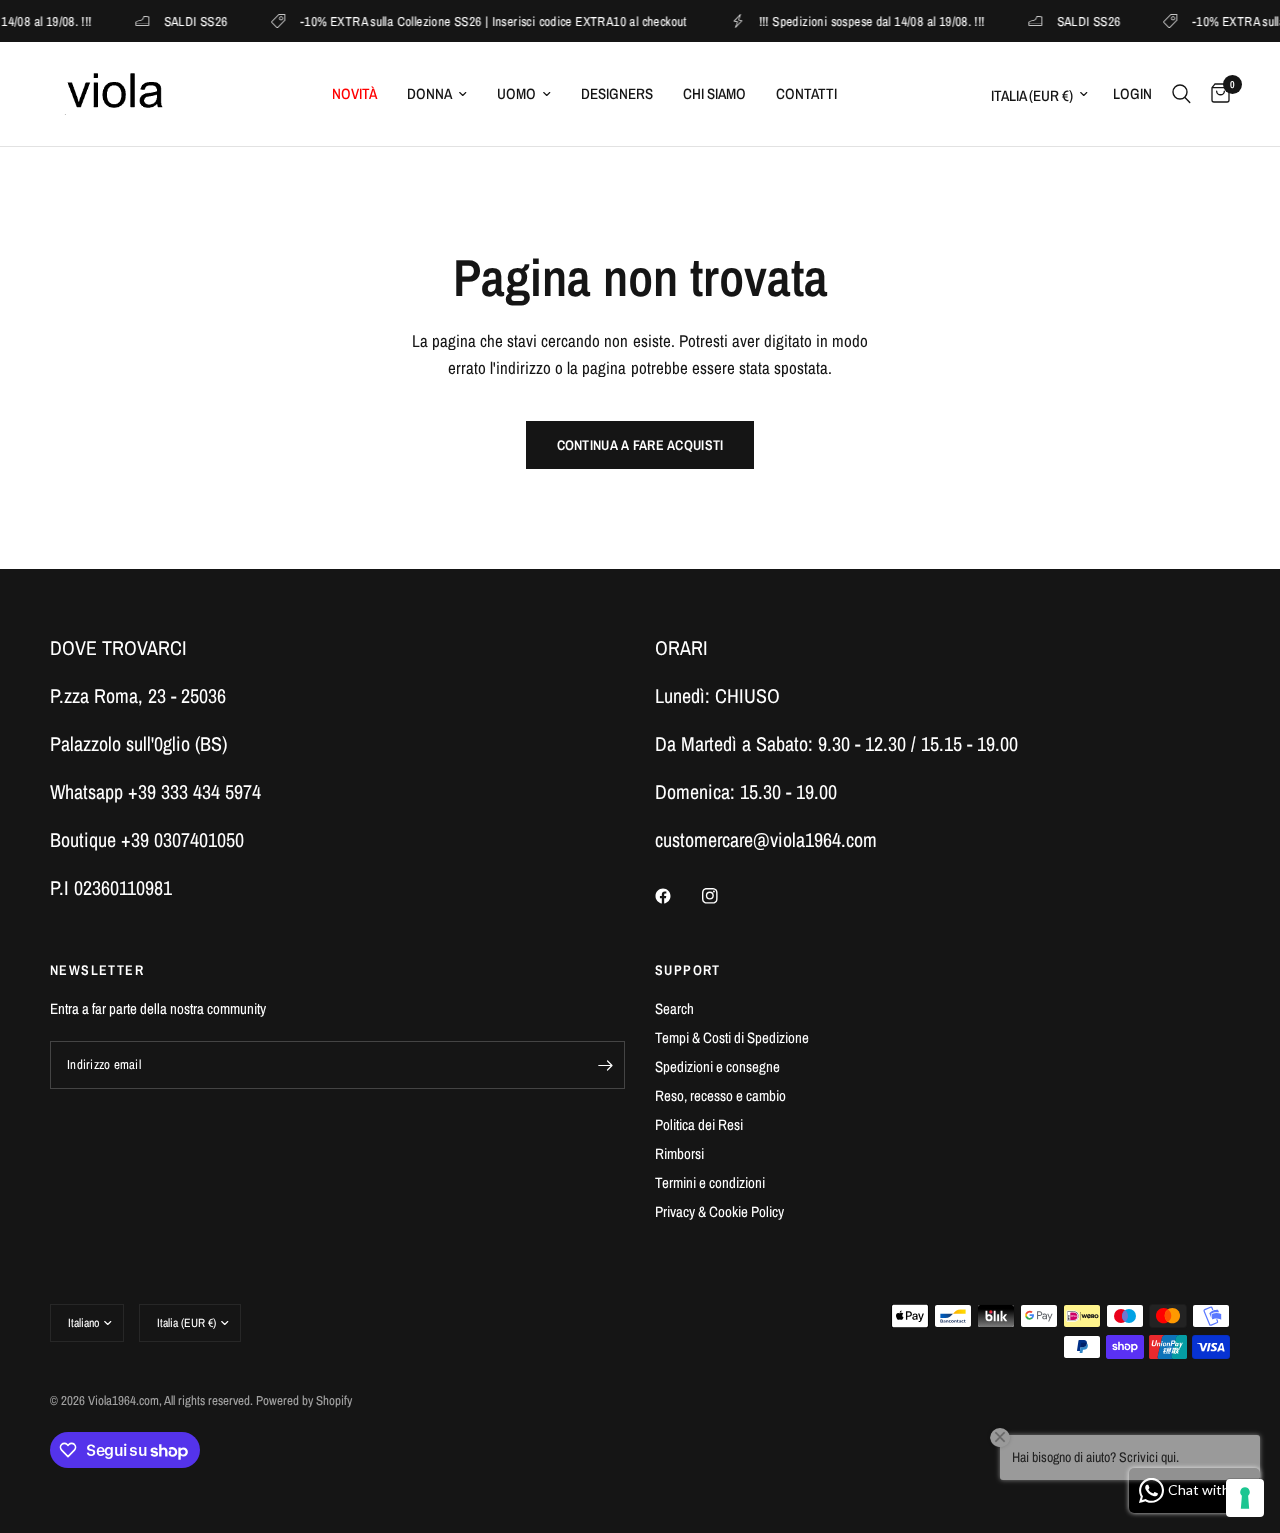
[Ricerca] (1181, 94)
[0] (1215, 94)
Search (674, 1008)
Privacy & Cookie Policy (719, 1211)
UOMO (516, 93)
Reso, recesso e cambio (720, 1095)
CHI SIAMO (714, 93)
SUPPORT (688, 970)
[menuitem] (354, 94)
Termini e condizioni (710, 1182)
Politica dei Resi (699, 1124)
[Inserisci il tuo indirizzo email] (605, 1065)
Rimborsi (679, 1153)
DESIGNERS (617, 93)
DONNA (429, 93)
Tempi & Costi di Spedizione (732, 1037)
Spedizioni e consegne (717, 1066)
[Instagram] (724, 896)
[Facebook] (677, 896)
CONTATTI (806, 93)
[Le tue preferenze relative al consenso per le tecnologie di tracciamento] (1245, 1498)
